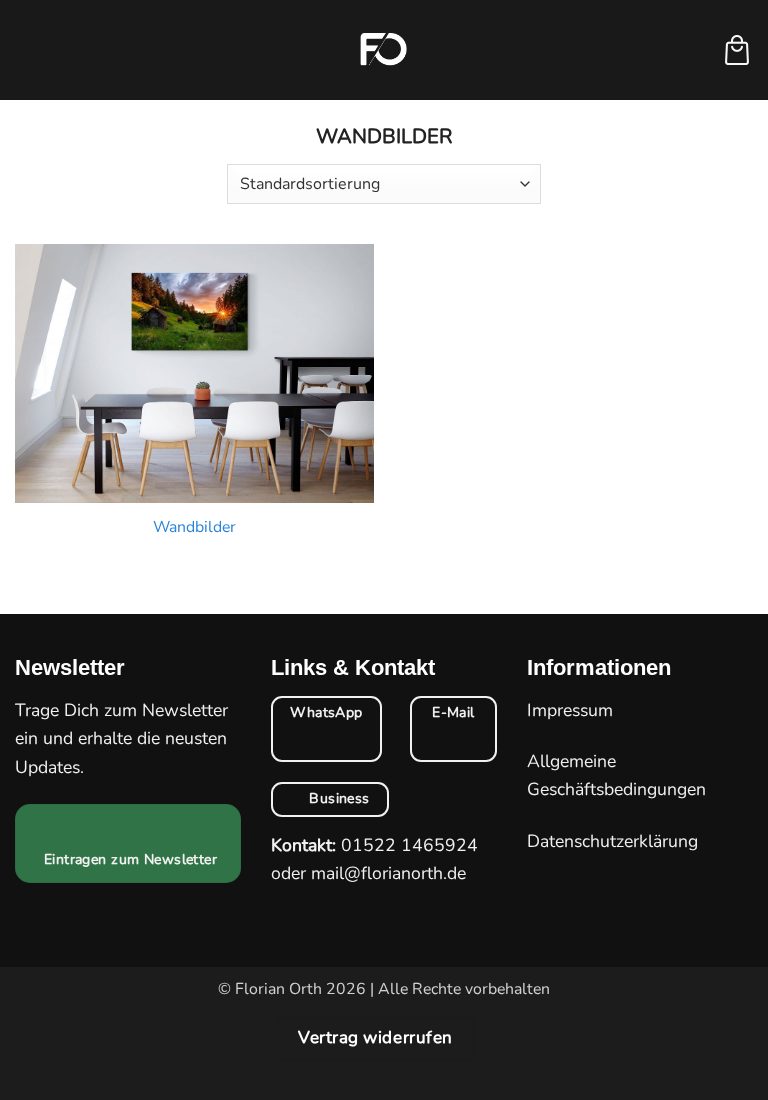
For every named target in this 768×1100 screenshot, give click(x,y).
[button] (28, 50)
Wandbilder (194, 527)
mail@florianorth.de (388, 873)
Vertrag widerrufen (375, 1037)
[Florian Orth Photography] (384, 50)
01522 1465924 (409, 845)
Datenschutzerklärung (612, 841)
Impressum (570, 710)
